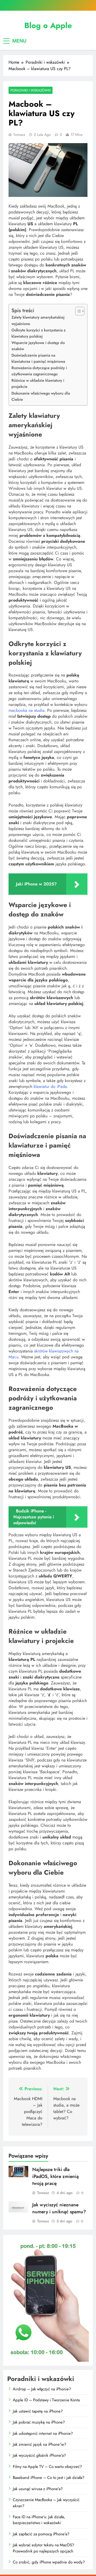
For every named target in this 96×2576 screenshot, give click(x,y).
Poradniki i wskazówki (31, 90)
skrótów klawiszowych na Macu (44, 1354)
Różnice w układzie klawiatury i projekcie (38, 383)
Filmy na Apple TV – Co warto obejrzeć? (47, 2467)
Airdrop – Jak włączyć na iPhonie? (42, 2389)
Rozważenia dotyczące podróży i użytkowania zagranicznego (39, 371)
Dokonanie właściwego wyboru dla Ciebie (41, 396)
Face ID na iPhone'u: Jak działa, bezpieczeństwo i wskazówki (39, 2520)
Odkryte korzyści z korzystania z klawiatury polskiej (39, 333)
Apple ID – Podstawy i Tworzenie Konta (46, 2400)
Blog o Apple (48, 25)
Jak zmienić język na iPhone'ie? (39, 2444)
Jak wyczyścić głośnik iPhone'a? (39, 2455)
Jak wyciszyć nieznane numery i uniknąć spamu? (59, 2208)
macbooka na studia (27, 710)
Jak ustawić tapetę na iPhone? (38, 2411)
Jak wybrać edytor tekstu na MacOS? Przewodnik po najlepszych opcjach (43, 2548)
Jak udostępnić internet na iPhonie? (43, 2433)
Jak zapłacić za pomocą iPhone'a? (41, 2534)
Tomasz (19, 135)
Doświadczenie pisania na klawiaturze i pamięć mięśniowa (38, 358)
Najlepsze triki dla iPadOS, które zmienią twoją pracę (55, 2176)
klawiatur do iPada (50, 1086)
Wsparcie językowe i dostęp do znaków (38, 346)
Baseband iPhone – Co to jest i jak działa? (49, 2478)
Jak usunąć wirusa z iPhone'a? (38, 2489)
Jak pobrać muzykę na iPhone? (39, 2422)
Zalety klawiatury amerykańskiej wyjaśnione (38, 320)
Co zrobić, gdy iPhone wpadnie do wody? (49, 2562)
